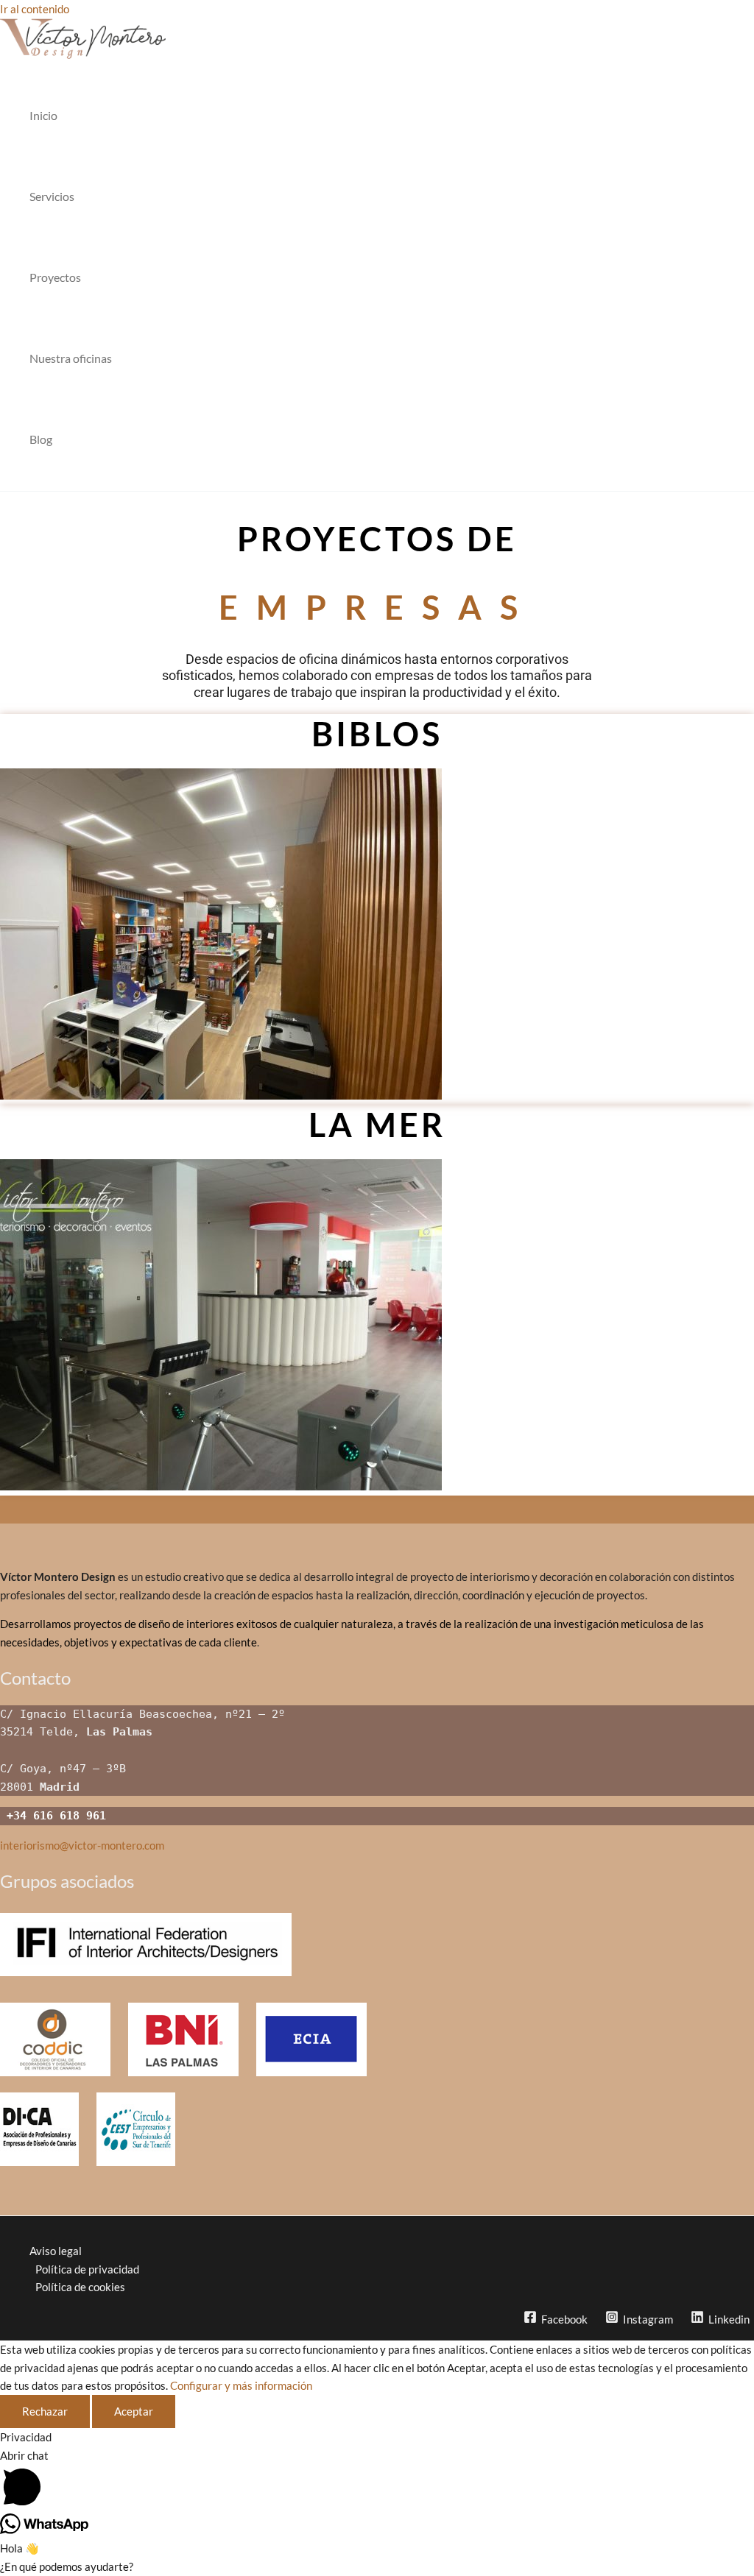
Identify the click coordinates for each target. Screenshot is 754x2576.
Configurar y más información (241, 2385)
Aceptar (134, 2411)
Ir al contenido (35, 9)
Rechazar (45, 2411)
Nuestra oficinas (71, 358)
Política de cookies (80, 2287)
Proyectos (55, 277)
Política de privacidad (87, 2269)
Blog (41, 439)
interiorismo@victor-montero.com (82, 1845)
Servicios (52, 196)
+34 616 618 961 (53, 1816)
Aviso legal (56, 2251)
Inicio (43, 115)
